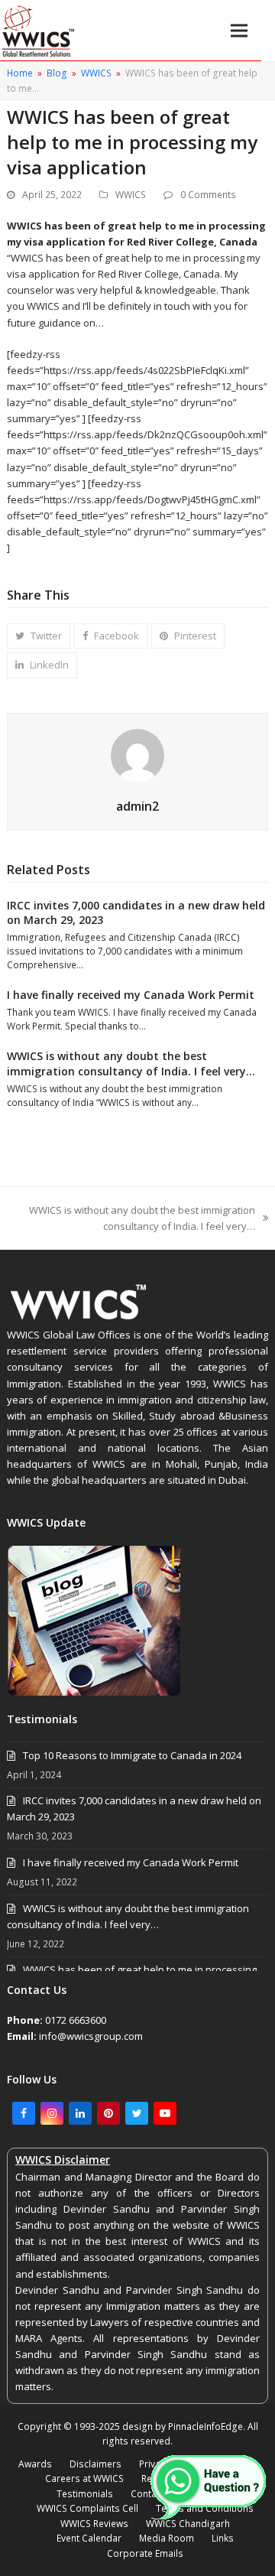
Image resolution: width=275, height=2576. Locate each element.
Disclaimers (95, 2464)
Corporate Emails (145, 2553)
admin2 (137, 806)
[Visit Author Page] (137, 754)
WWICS (131, 195)
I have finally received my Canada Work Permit (131, 995)
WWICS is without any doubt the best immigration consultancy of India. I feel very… (131, 1063)
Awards (35, 2464)
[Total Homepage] (79, 1319)
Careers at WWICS (84, 2478)
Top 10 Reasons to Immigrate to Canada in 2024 (132, 1755)
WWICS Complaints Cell (87, 2508)
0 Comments (208, 195)
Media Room (167, 2538)
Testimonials (85, 2494)
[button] (239, 30)
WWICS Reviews (94, 2524)
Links (223, 2538)
